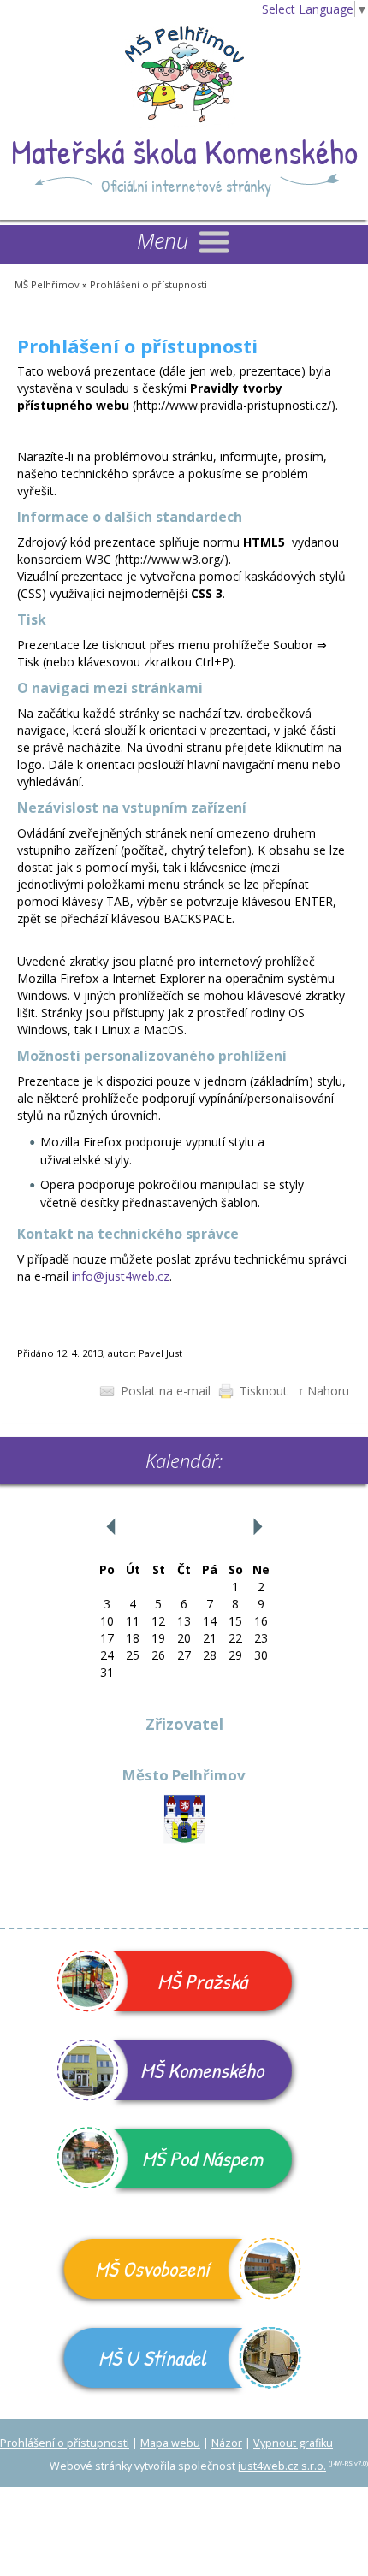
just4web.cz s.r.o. (282, 2466)
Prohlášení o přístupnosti (148, 284)
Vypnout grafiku (293, 2443)
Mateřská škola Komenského (184, 151)
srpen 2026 (184, 1526)
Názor (227, 2443)
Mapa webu (170, 2443)
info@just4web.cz (121, 1276)
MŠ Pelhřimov (47, 284)
